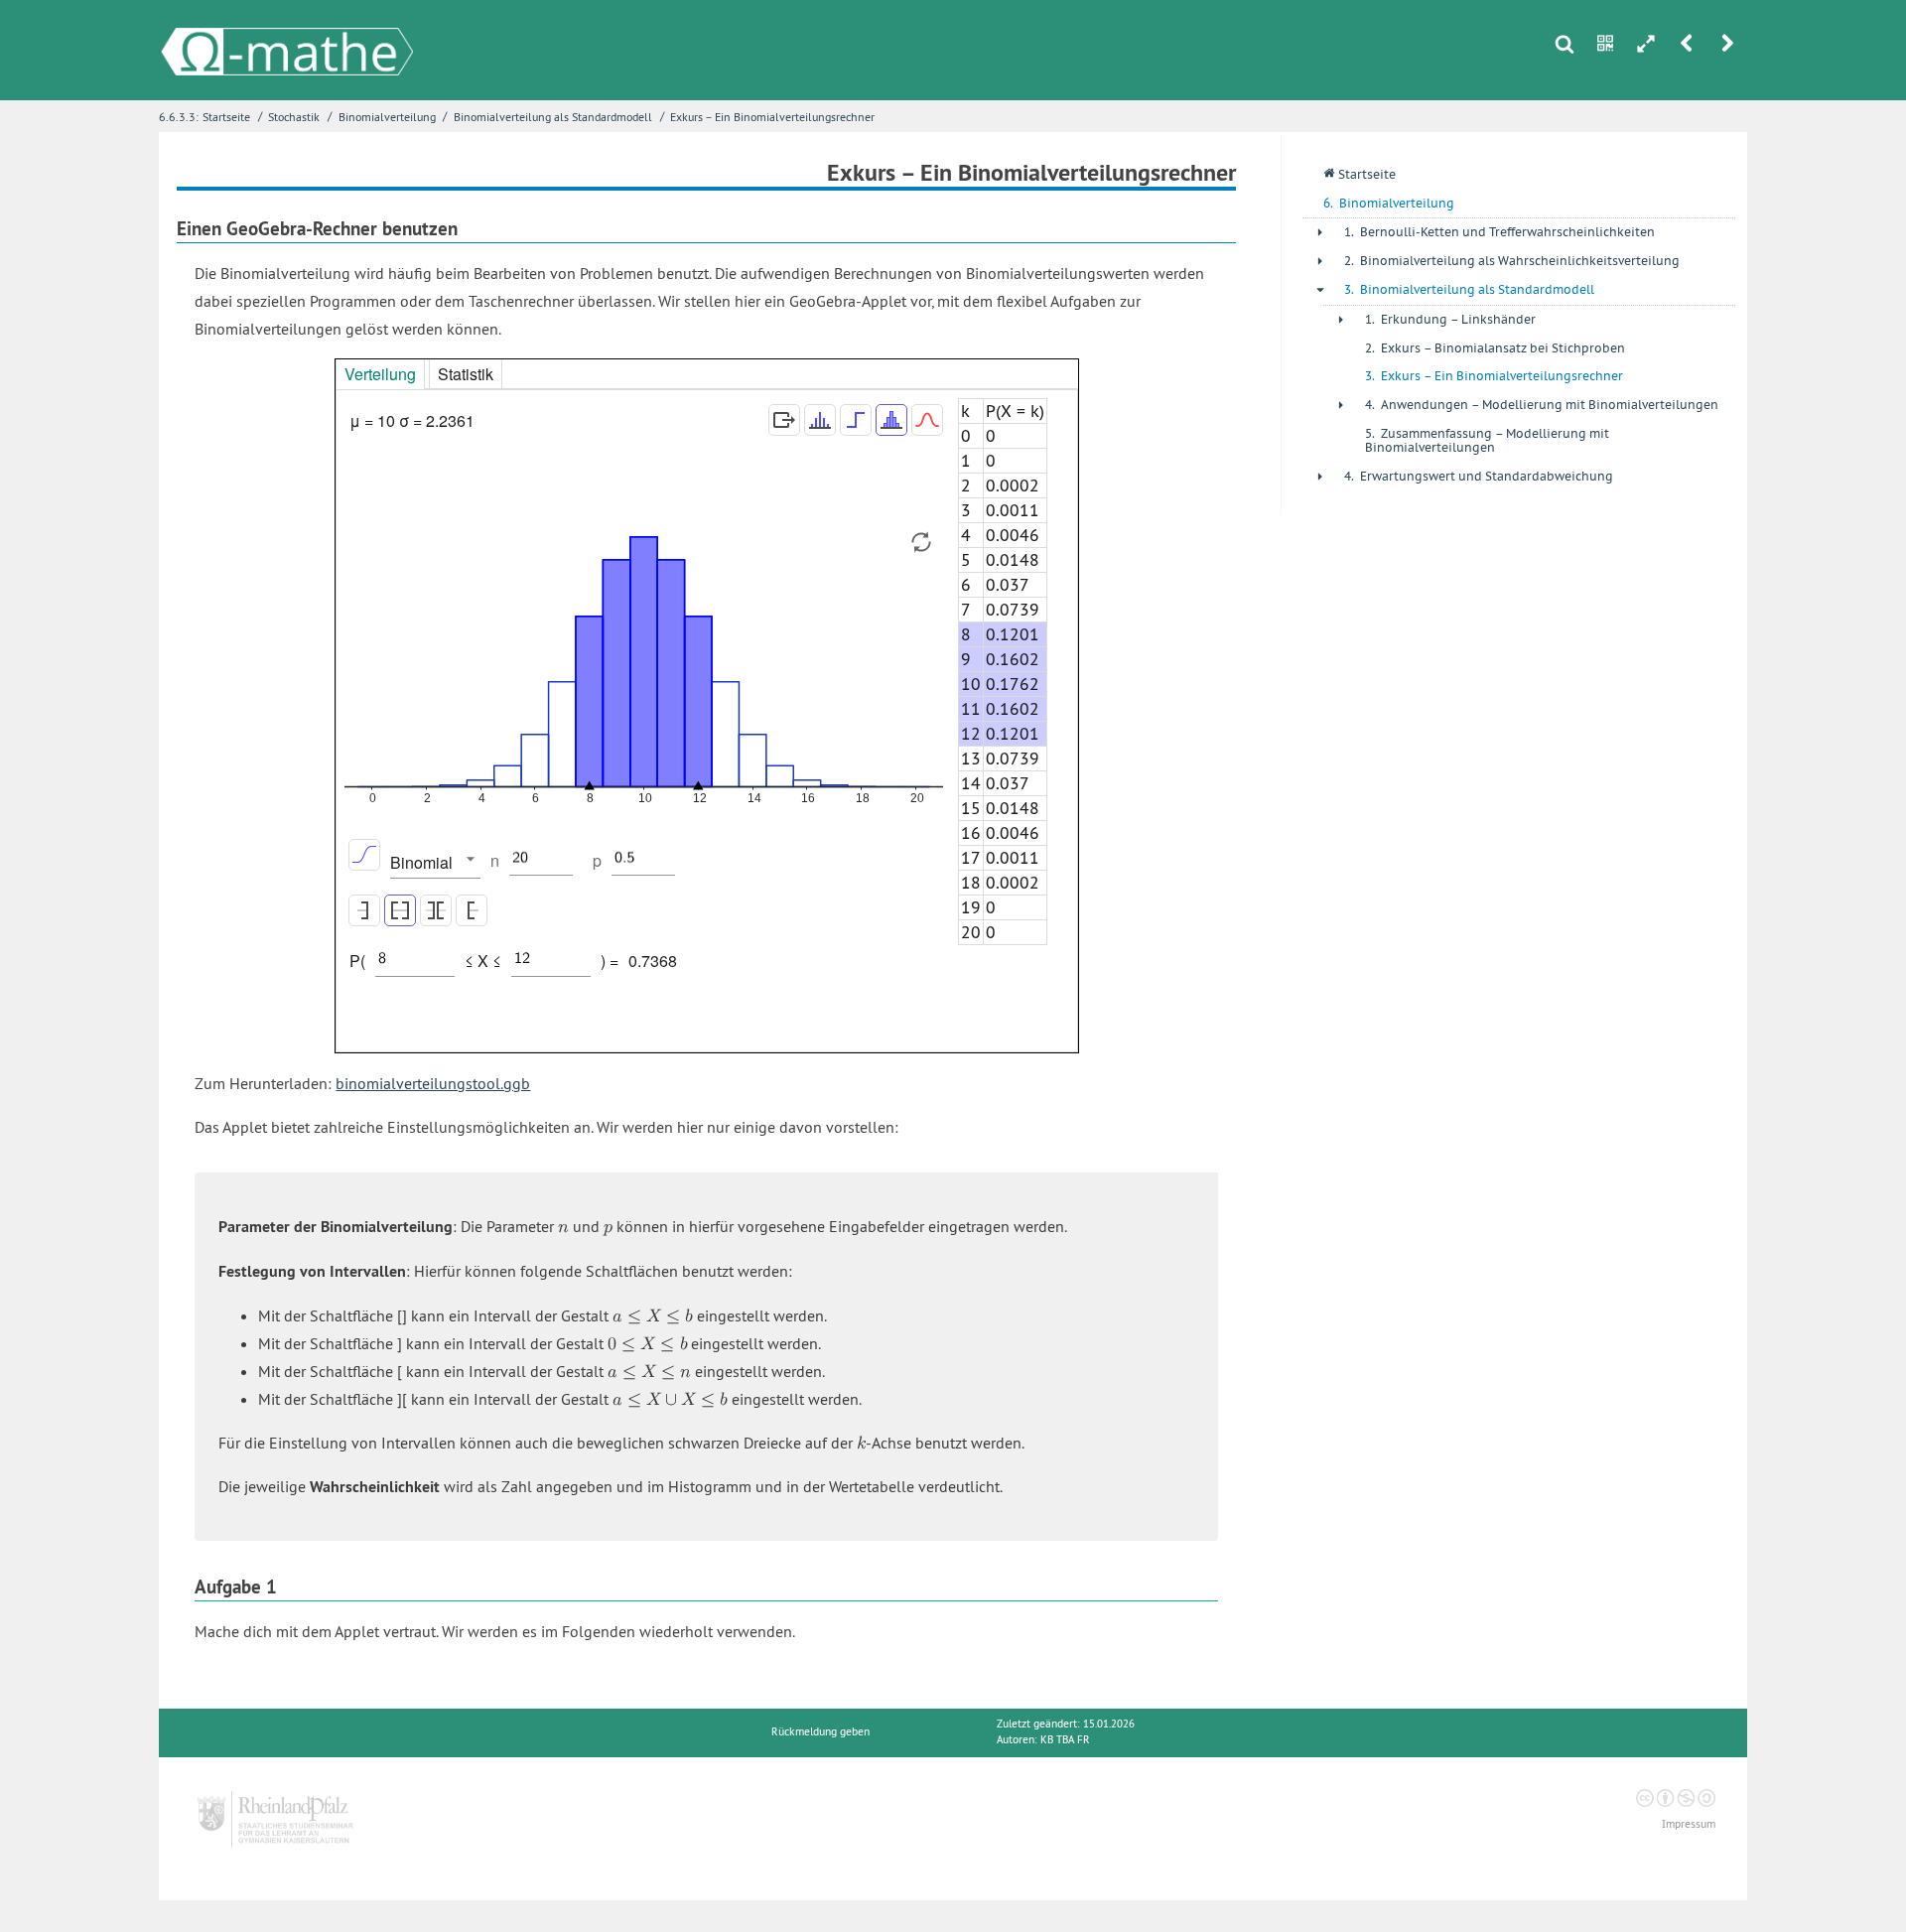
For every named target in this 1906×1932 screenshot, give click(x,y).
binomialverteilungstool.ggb (433, 1083)
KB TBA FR (1065, 1740)
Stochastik (294, 117)
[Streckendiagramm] (820, 420)
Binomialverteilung (387, 117)
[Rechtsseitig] (472, 910)
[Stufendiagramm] (856, 420)
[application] (644, 669)
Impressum (1689, 1824)
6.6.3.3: (179, 117)
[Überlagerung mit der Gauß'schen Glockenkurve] (927, 420)
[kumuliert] (364, 855)
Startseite (226, 117)
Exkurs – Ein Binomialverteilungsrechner (772, 117)
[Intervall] (400, 910)
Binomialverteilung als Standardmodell (553, 117)
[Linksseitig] (364, 910)
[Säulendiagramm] (891, 420)
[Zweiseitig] (436, 910)
